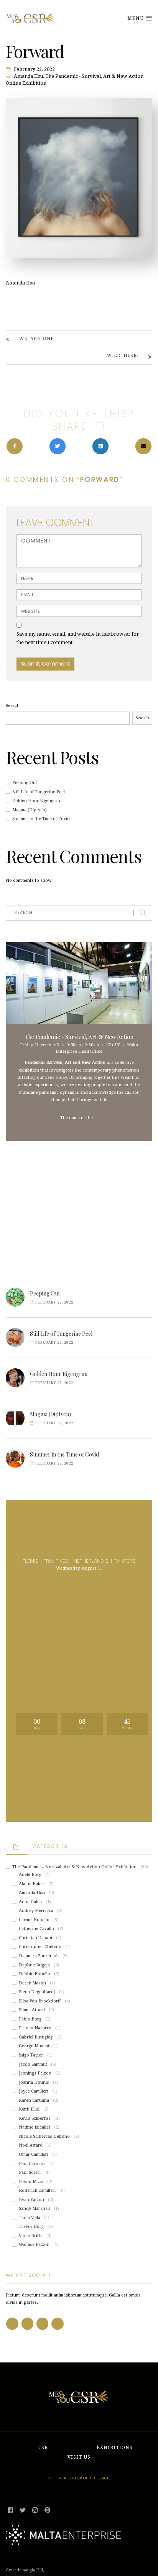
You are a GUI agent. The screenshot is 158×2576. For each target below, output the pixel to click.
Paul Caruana (32, 2164)
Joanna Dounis (34, 2082)
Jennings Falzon (35, 2073)
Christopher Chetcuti (40, 1947)
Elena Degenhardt (37, 1992)
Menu (136, 18)
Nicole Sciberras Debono (44, 2136)
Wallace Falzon (34, 2245)
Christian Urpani (35, 1938)
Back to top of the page (82, 2478)
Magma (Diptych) (30, 810)
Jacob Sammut (33, 2064)
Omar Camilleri (34, 2154)
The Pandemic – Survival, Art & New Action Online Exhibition (74, 1867)
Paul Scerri (30, 2172)
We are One (36, 339)
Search (13, 706)
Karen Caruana (34, 2100)
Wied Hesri (123, 356)
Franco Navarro (35, 2028)
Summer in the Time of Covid (41, 819)
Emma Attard (32, 2010)
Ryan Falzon (31, 2200)
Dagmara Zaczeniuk (39, 1956)
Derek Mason (32, 1983)
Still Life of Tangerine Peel (39, 792)
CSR (43, 2448)
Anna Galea (30, 1902)
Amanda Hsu (28, 76)
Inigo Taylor (31, 2055)
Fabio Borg (30, 2019)
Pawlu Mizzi (31, 2182)
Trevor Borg (31, 2227)
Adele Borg (30, 1875)
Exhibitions (115, 2448)
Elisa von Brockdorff (40, 2001)
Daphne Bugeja (34, 1965)
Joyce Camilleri (34, 2091)
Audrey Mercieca (36, 1911)
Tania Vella (30, 2218)
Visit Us (79, 2457)
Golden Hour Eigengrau (36, 801)
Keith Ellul (29, 2109)
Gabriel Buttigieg (36, 2037)
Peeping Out (25, 783)
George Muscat (34, 2046)
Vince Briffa (31, 2236)
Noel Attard (31, 2145)
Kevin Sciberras (35, 2118)
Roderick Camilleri (37, 2191)
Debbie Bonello (35, 1974)
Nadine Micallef (35, 2127)
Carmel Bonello (34, 1920)
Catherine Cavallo (36, 1929)
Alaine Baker (32, 1884)
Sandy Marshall (34, 2209)
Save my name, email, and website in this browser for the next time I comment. (78, 638)
